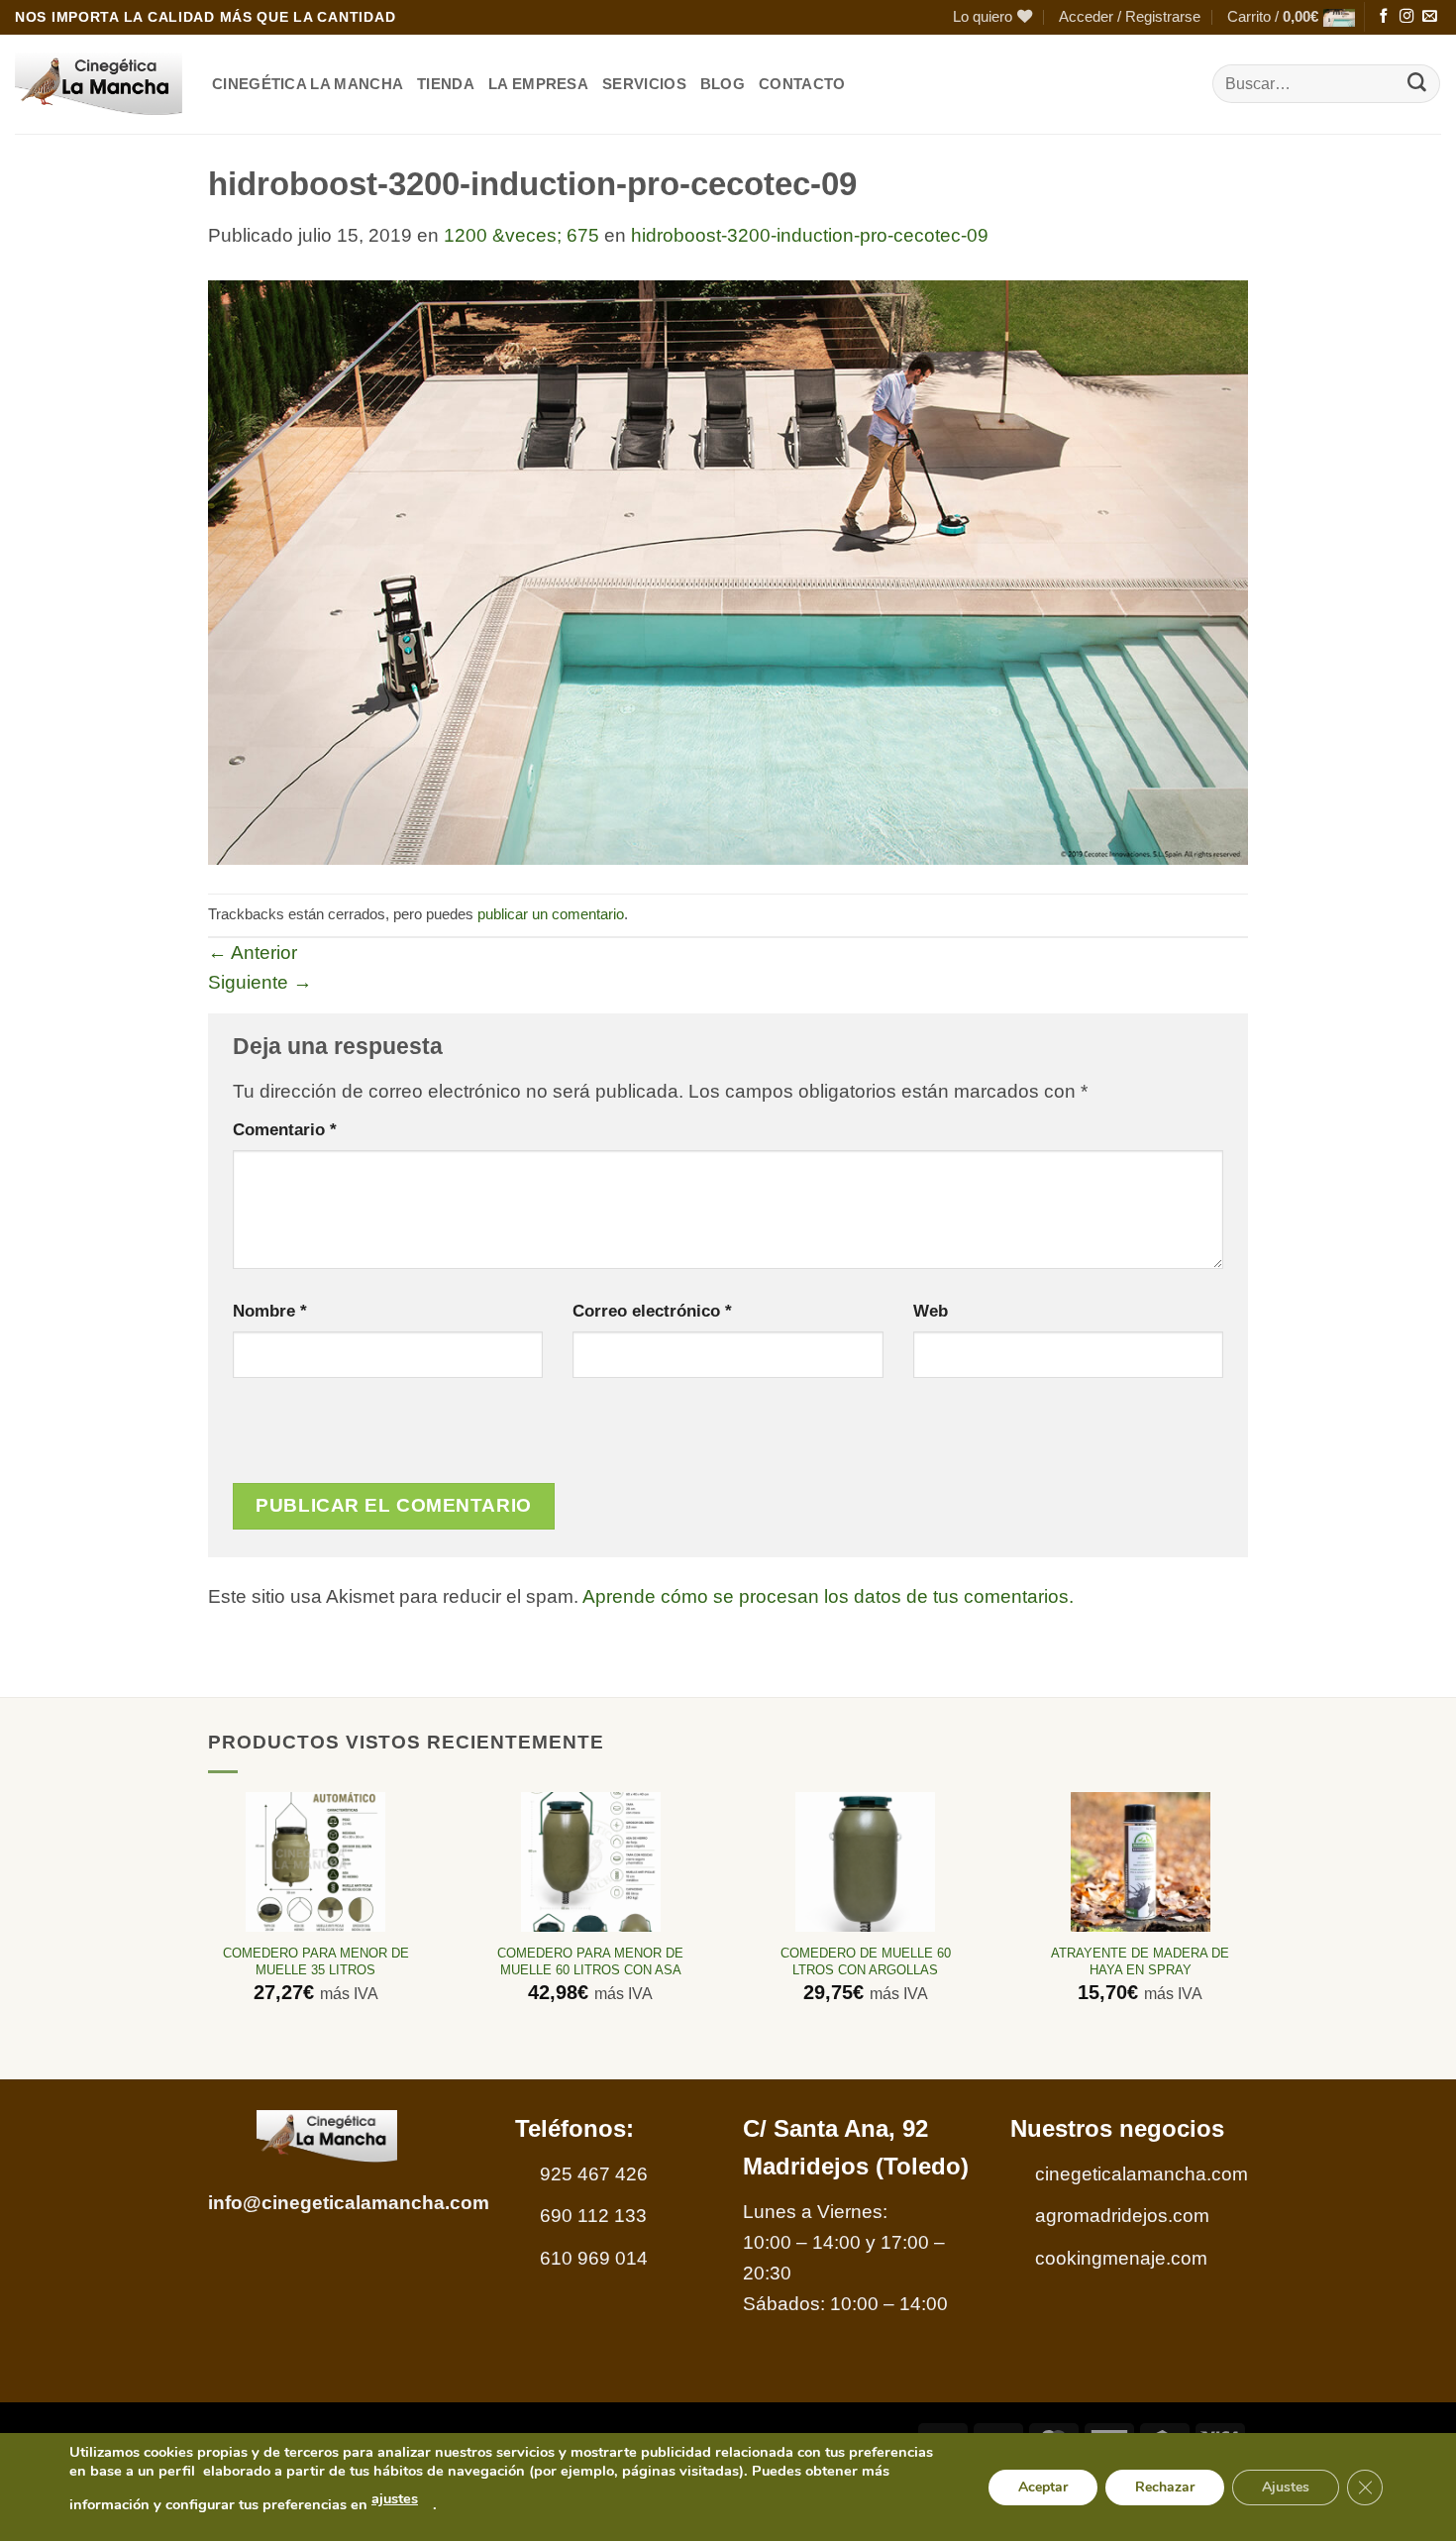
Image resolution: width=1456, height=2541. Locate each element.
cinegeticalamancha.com (1142, 2174)
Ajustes (1286, 2486)
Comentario (285, 1129)
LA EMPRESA (538, 84)
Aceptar (1043, 2486)
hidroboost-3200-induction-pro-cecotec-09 (810, 235)
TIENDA (446, 84)
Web (931, 1311)
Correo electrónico (652, 1311)
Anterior (253, 953)
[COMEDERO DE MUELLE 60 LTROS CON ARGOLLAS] (865, 1862)
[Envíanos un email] (1429, 17)
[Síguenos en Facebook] (1384, 17)
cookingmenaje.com (1121, 2258)
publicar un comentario (551, 914)
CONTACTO (802, 84)
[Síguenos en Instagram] (1406, 17)
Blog (723, 84)
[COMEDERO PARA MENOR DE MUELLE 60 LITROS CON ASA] (591, 1862)
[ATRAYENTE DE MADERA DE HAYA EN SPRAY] (1141, 1862)
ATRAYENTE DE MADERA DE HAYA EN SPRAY (1140, 1961)
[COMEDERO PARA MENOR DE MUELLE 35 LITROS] (315, 1862)
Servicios (644, 84)
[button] (1130, 17)
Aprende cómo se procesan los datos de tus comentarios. (828, 1596)
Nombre (270, 1311)
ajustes (395, 2498)
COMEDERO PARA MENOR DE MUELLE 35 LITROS (316, 1961)
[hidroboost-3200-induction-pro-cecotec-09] (728, 571)
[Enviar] (1417, 84)
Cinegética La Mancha (308, 84)
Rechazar (1165, 2486)
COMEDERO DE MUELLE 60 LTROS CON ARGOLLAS (866, 1961)
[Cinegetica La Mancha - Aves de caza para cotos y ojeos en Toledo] (99, 84)
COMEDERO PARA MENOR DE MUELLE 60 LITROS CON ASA (590, 1961)
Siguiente (260, 982)
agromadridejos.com (1122, 2216)
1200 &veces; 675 (521, 235)
